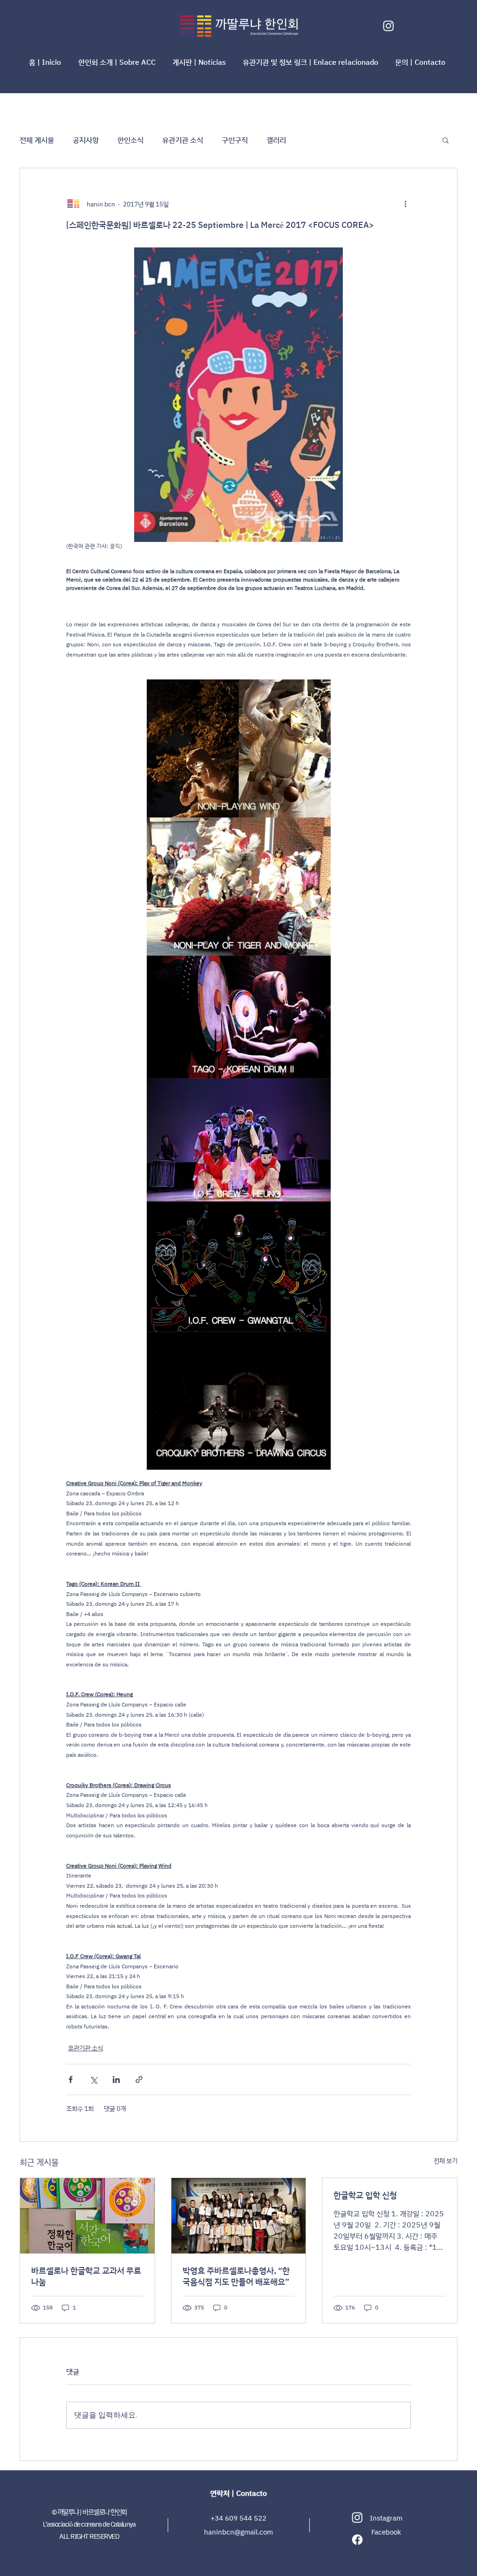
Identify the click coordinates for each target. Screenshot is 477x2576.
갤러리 (276, 140)
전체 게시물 (37, 140)
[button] (118, 62)
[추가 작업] (405, 204)
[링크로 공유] (139, 2079)
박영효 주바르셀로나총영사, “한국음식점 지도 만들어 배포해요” (236, 2276)
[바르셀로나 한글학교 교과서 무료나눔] (87, 2216)
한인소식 (130, 140)
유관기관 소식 (183, 140)
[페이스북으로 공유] (71, 2079)
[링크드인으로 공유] (116, 2079)
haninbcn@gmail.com (238, 2532)
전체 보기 (446, 2161)
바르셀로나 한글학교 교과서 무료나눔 (86, 2276)
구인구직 (235, 140)
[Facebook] (357, 2540)
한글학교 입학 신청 (365, 2195)
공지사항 (86, 140)
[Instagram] (388, 26)
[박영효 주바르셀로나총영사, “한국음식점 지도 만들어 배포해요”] (239, 2216)
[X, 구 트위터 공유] (93, 2079)
